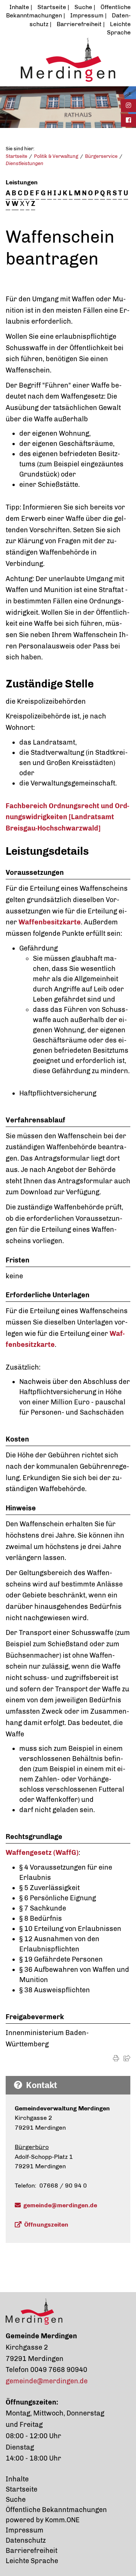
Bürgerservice (101, 156)
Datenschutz (26, 2540)
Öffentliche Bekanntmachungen (56, 2510)
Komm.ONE (62, 2520)
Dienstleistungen (25, 163)
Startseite (52, 7)
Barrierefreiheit (79, 24)
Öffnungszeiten (46, 2225)
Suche (83, 7)
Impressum (87, 15)
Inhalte (19, 7)
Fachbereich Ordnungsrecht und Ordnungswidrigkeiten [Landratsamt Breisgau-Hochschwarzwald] (67, 817)
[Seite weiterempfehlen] (127, 2058)
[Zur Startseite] (68, 59)
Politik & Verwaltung (56, 156)
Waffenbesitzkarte (50, 922)
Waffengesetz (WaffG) (42, 1853)
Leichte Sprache (32, 2561)
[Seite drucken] (116, 2058)
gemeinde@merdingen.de (60, 2205)
